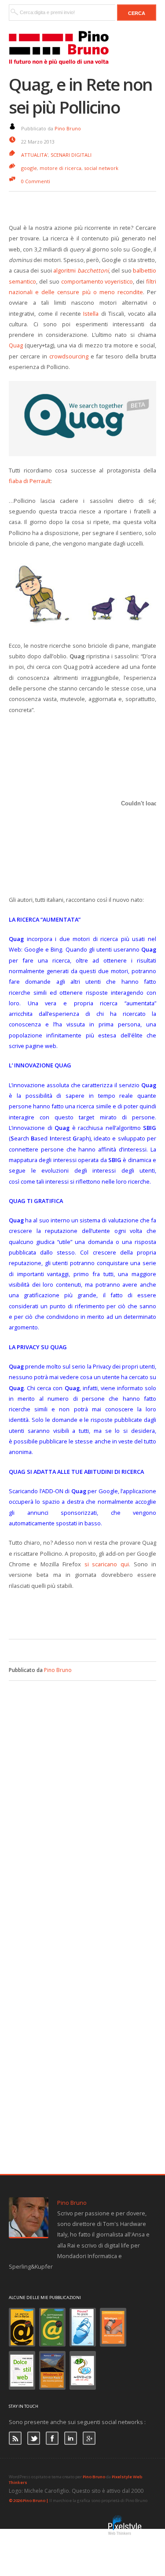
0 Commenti (36, 181)
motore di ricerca (60, 168)
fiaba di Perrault (30, 481)
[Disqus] (82, 1791)
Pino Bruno (68, 128)
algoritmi (81, 270)
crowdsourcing (69, 356)
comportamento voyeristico (97, 281)
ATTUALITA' (35, 155)
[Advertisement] (87, 1613)
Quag (16, 345)
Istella (91, 314)
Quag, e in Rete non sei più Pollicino (81, 96)
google (29, 168)
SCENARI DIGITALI (71, 155)
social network (101, 168)
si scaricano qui (107, 1564)
